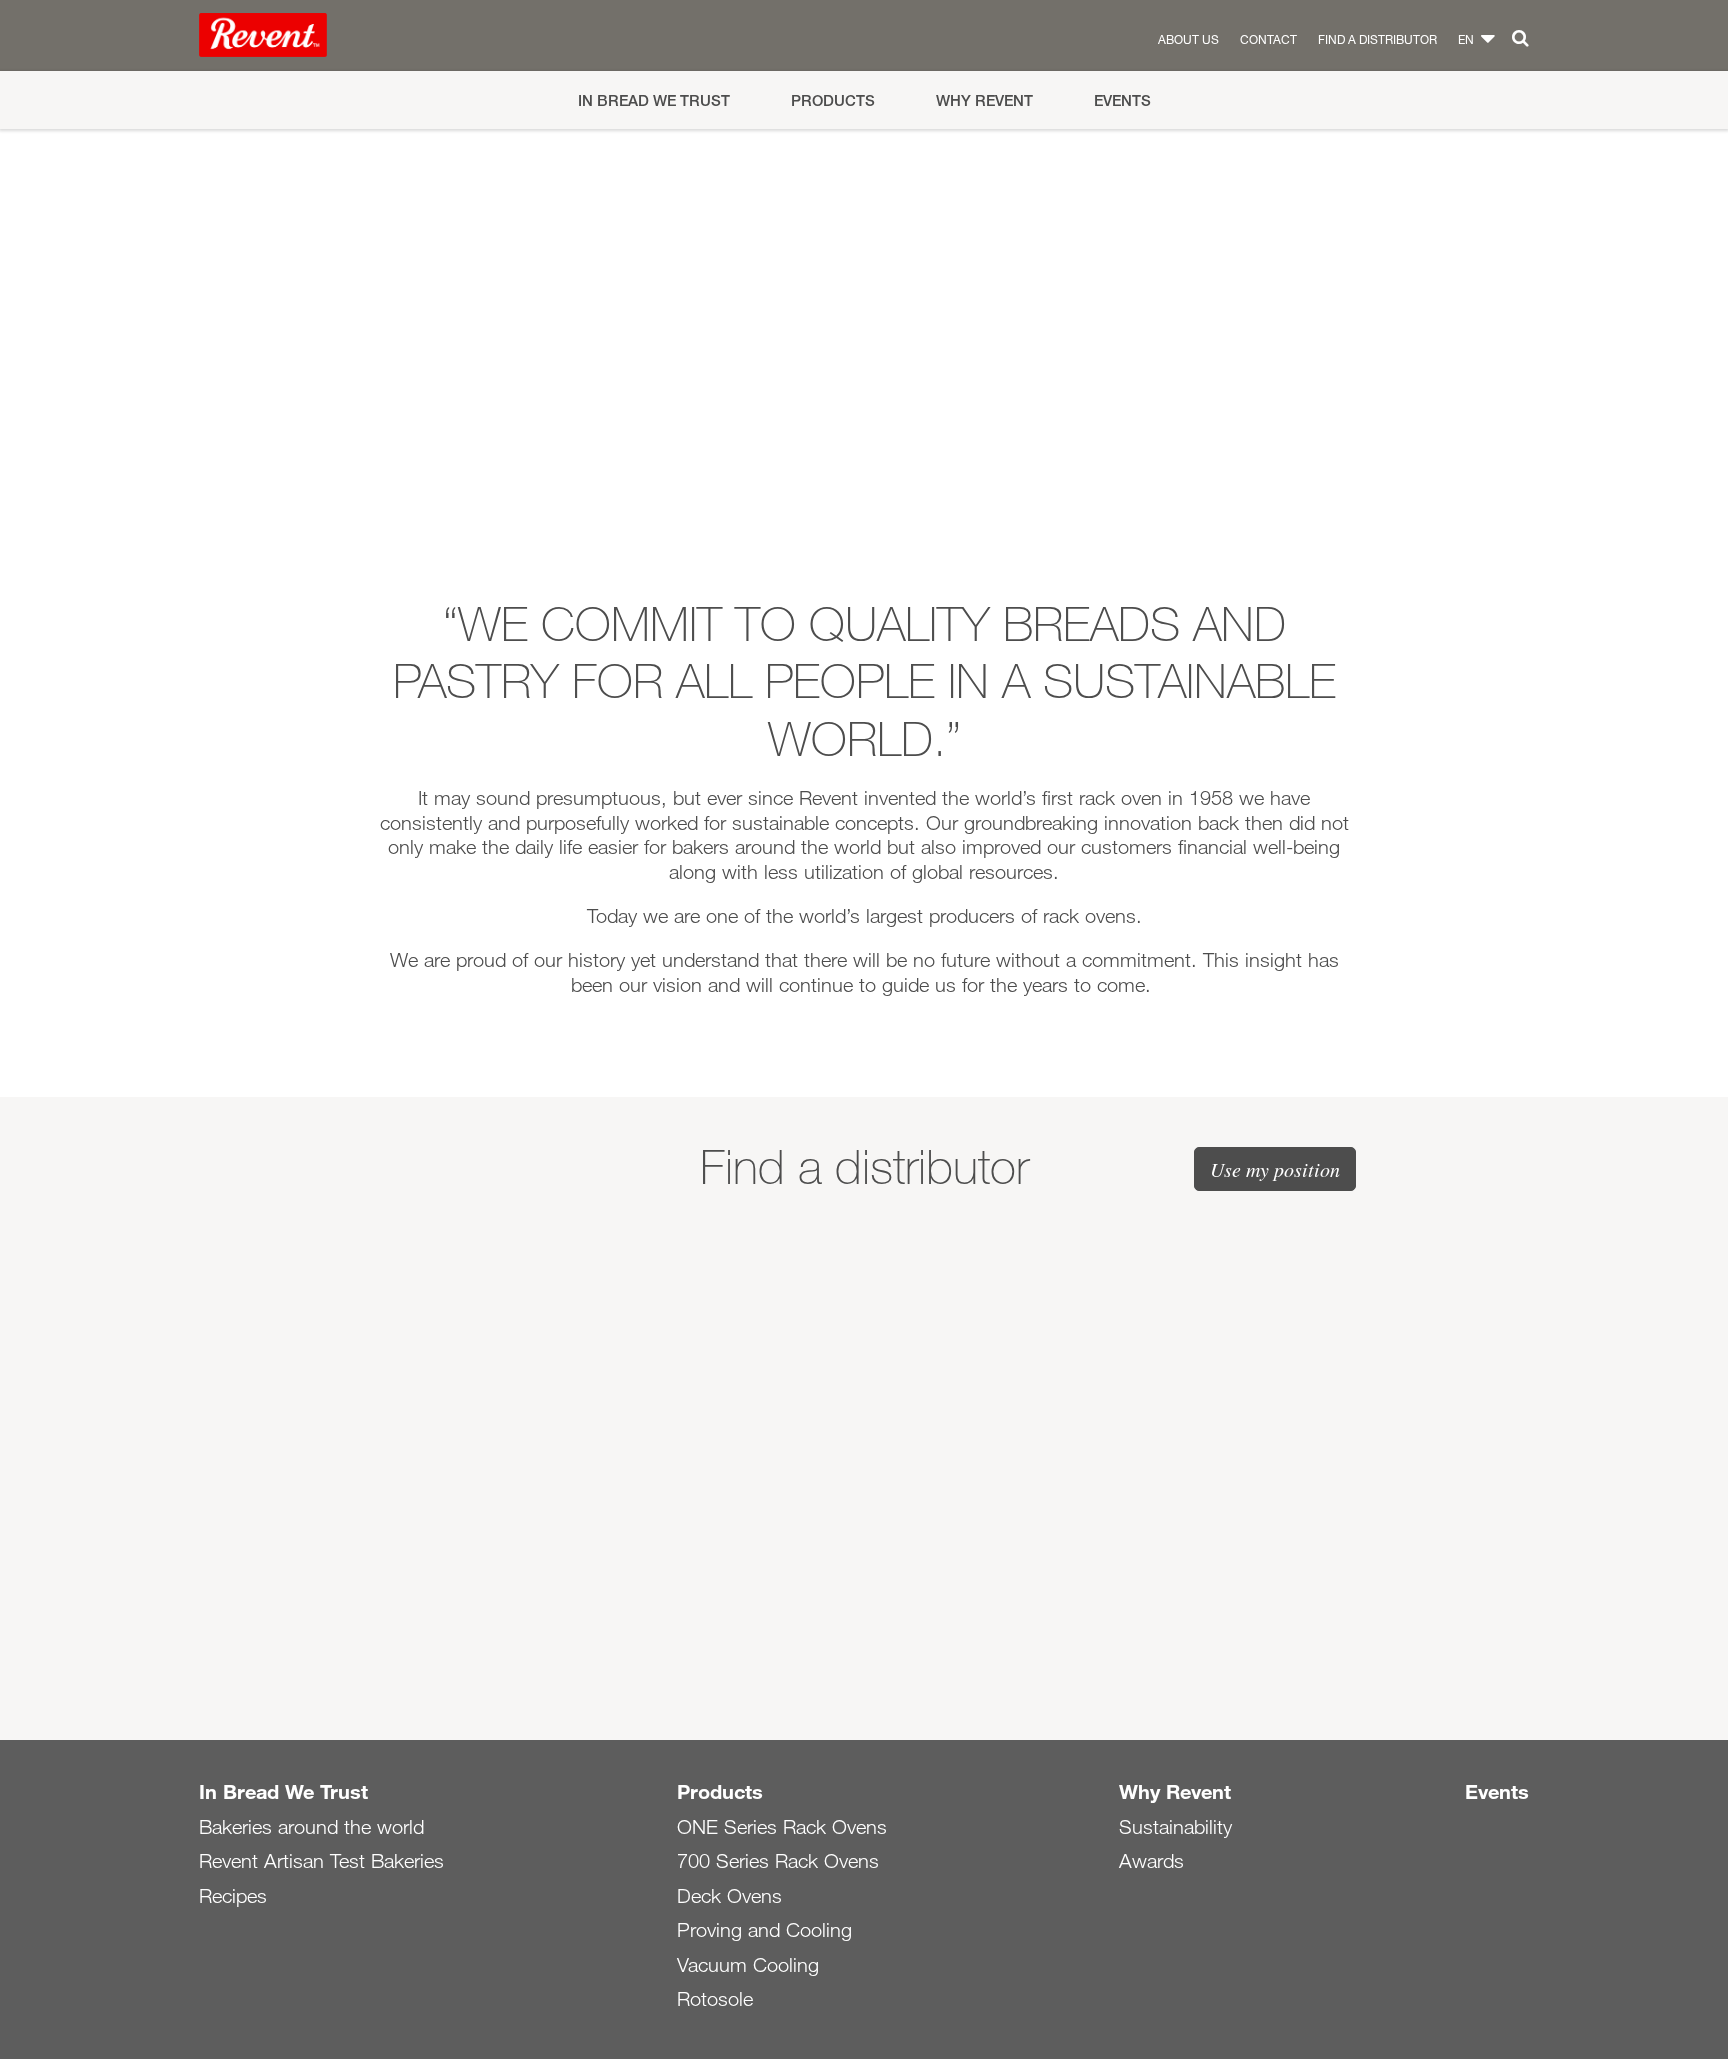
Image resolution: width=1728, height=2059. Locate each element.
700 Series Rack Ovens (778, 1861)
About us (1188, 39)
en (1466, 39)
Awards (1151, 1861)
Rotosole (715, 1999)
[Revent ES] (263, 39)
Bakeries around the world (311, 1827)
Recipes (233, 1896)
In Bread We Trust (654, 100)
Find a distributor (1377, 39)
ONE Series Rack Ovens (782, 1827)
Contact (1268, 39)
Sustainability (1175, 1827)
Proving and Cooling (764, 1930)
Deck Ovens (729, 1896)
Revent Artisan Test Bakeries (321, 1861)
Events (1122, 100)
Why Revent (984, 100)
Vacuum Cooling (748, 1965)
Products (833, 100)
